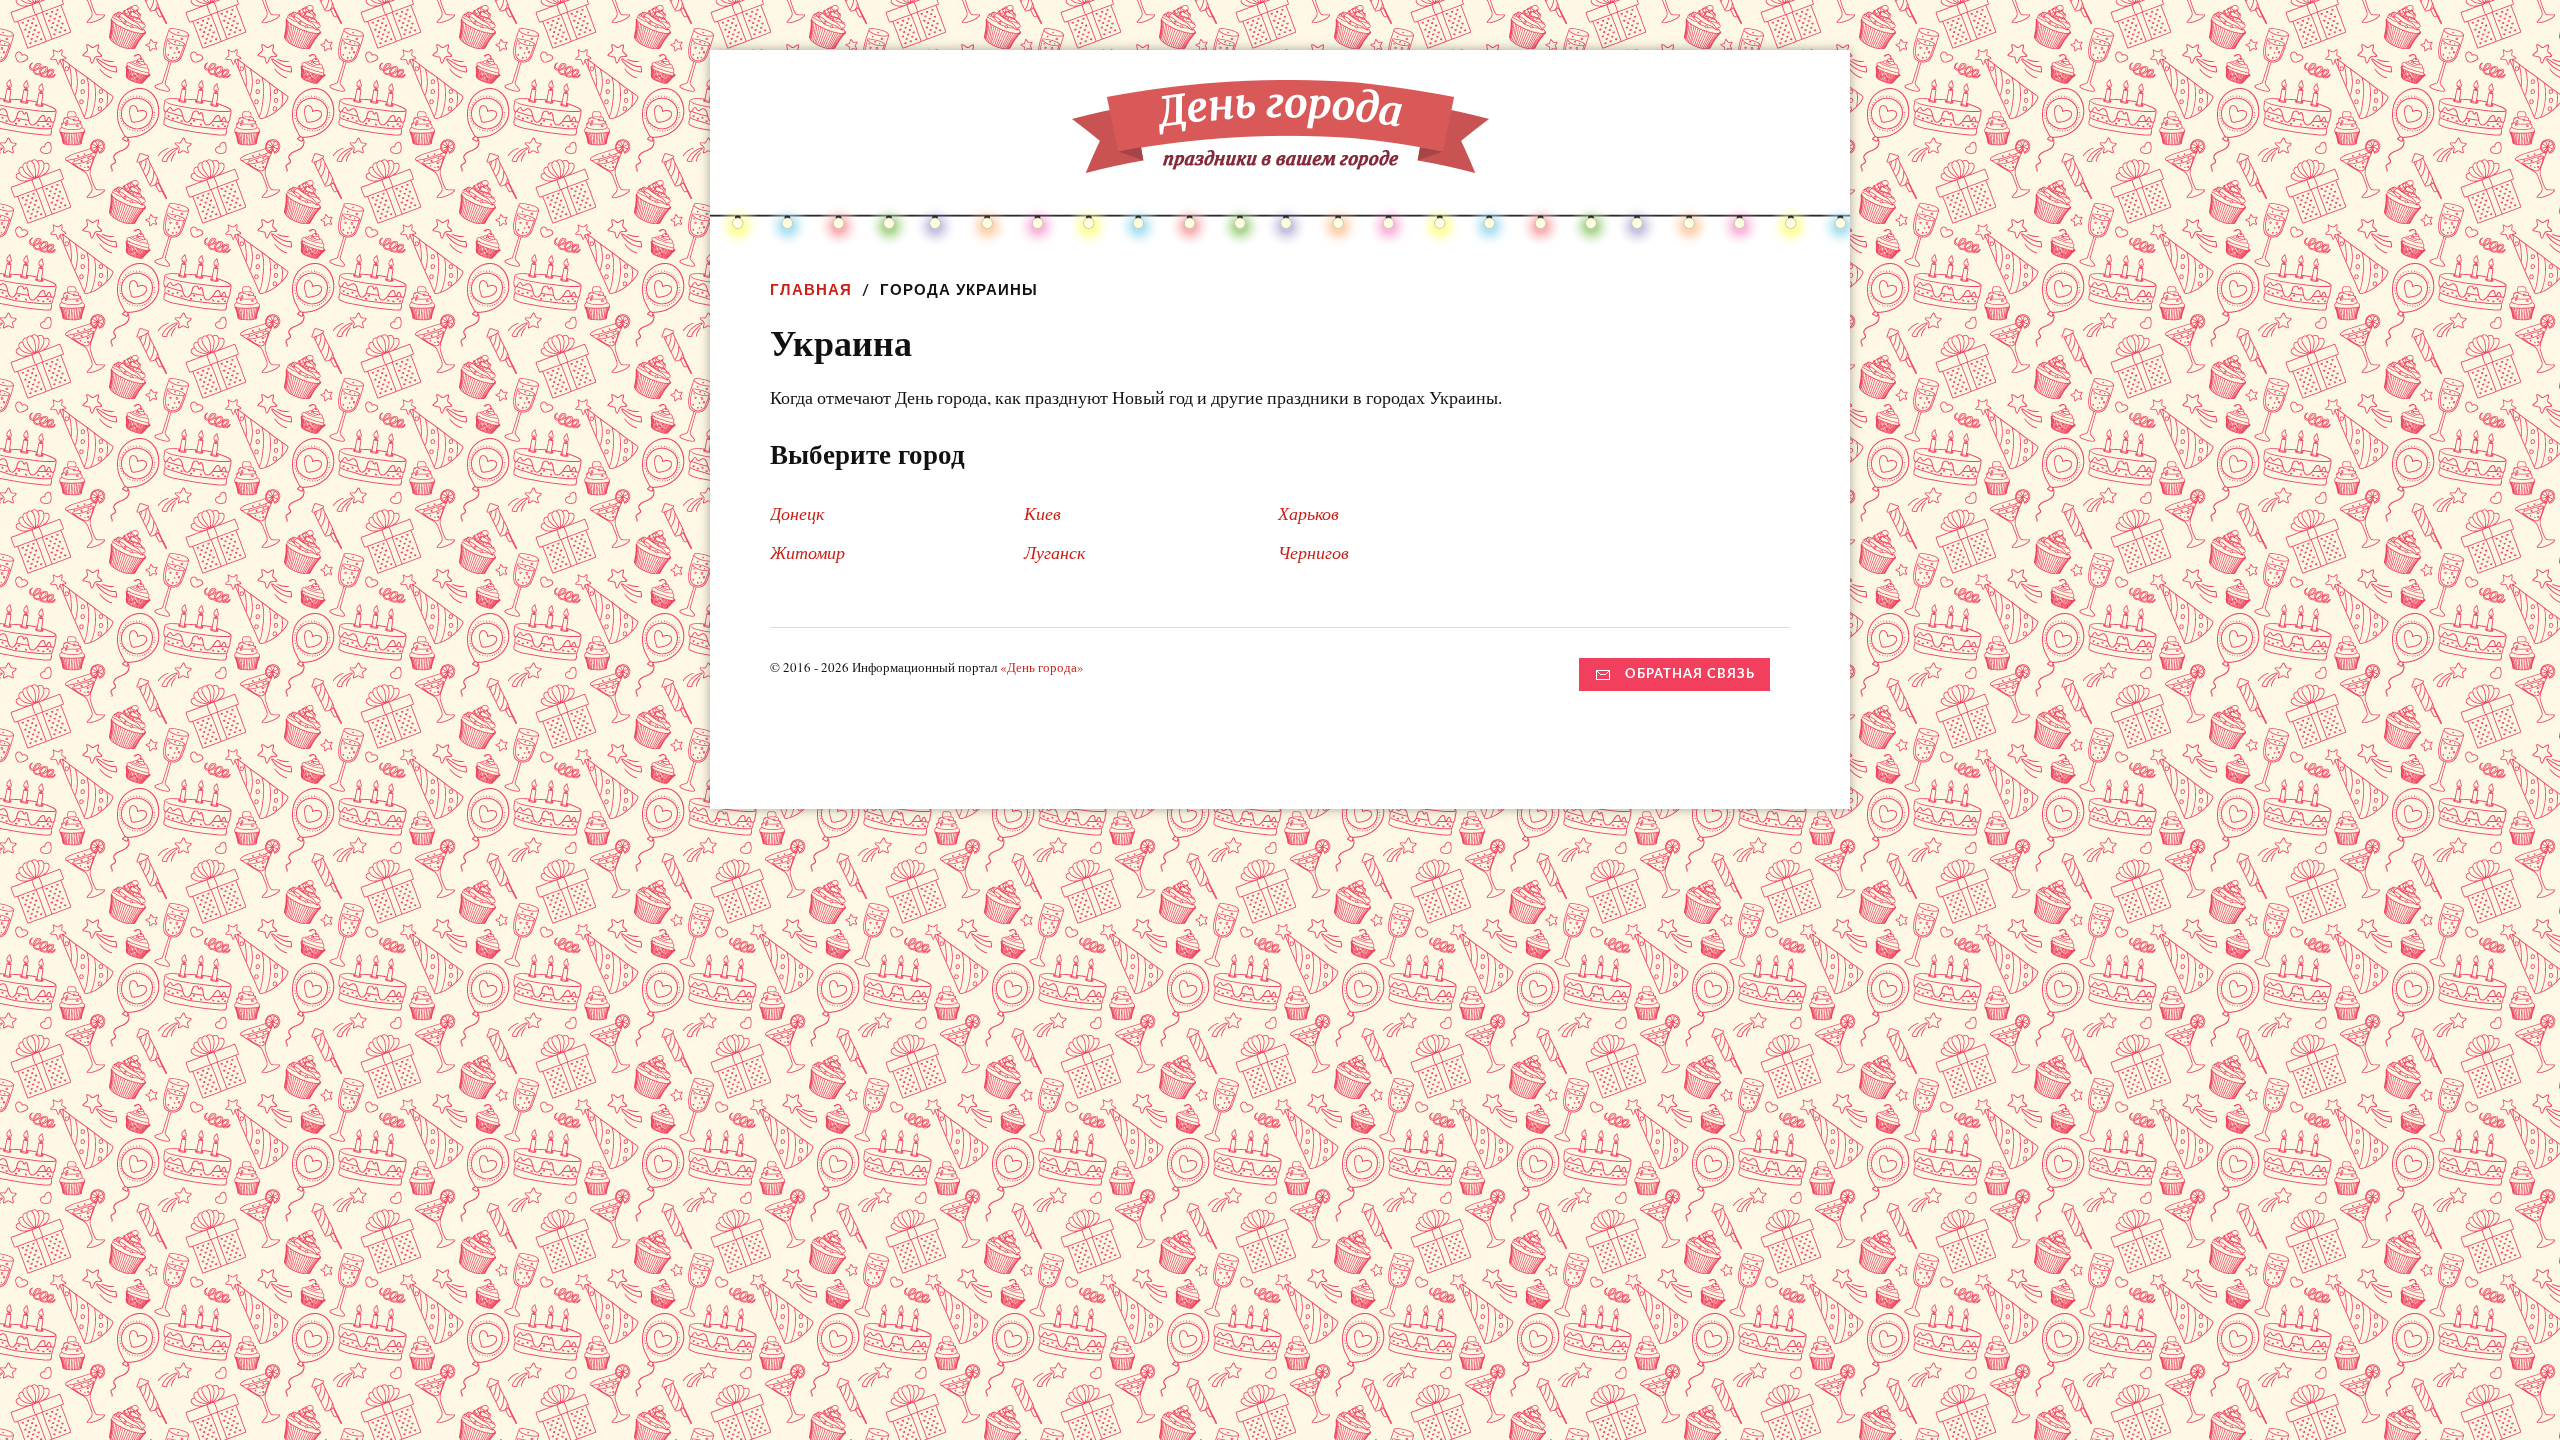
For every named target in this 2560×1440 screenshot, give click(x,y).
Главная (811, 289)
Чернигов (1313, 552)
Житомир (807, 552)
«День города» (1042, 667)
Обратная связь (1690, 674)
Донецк (797, 513)
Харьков (1308, 513)
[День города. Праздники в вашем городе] (1280, 158)
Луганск (1054, 552)
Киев (1042, 513)
